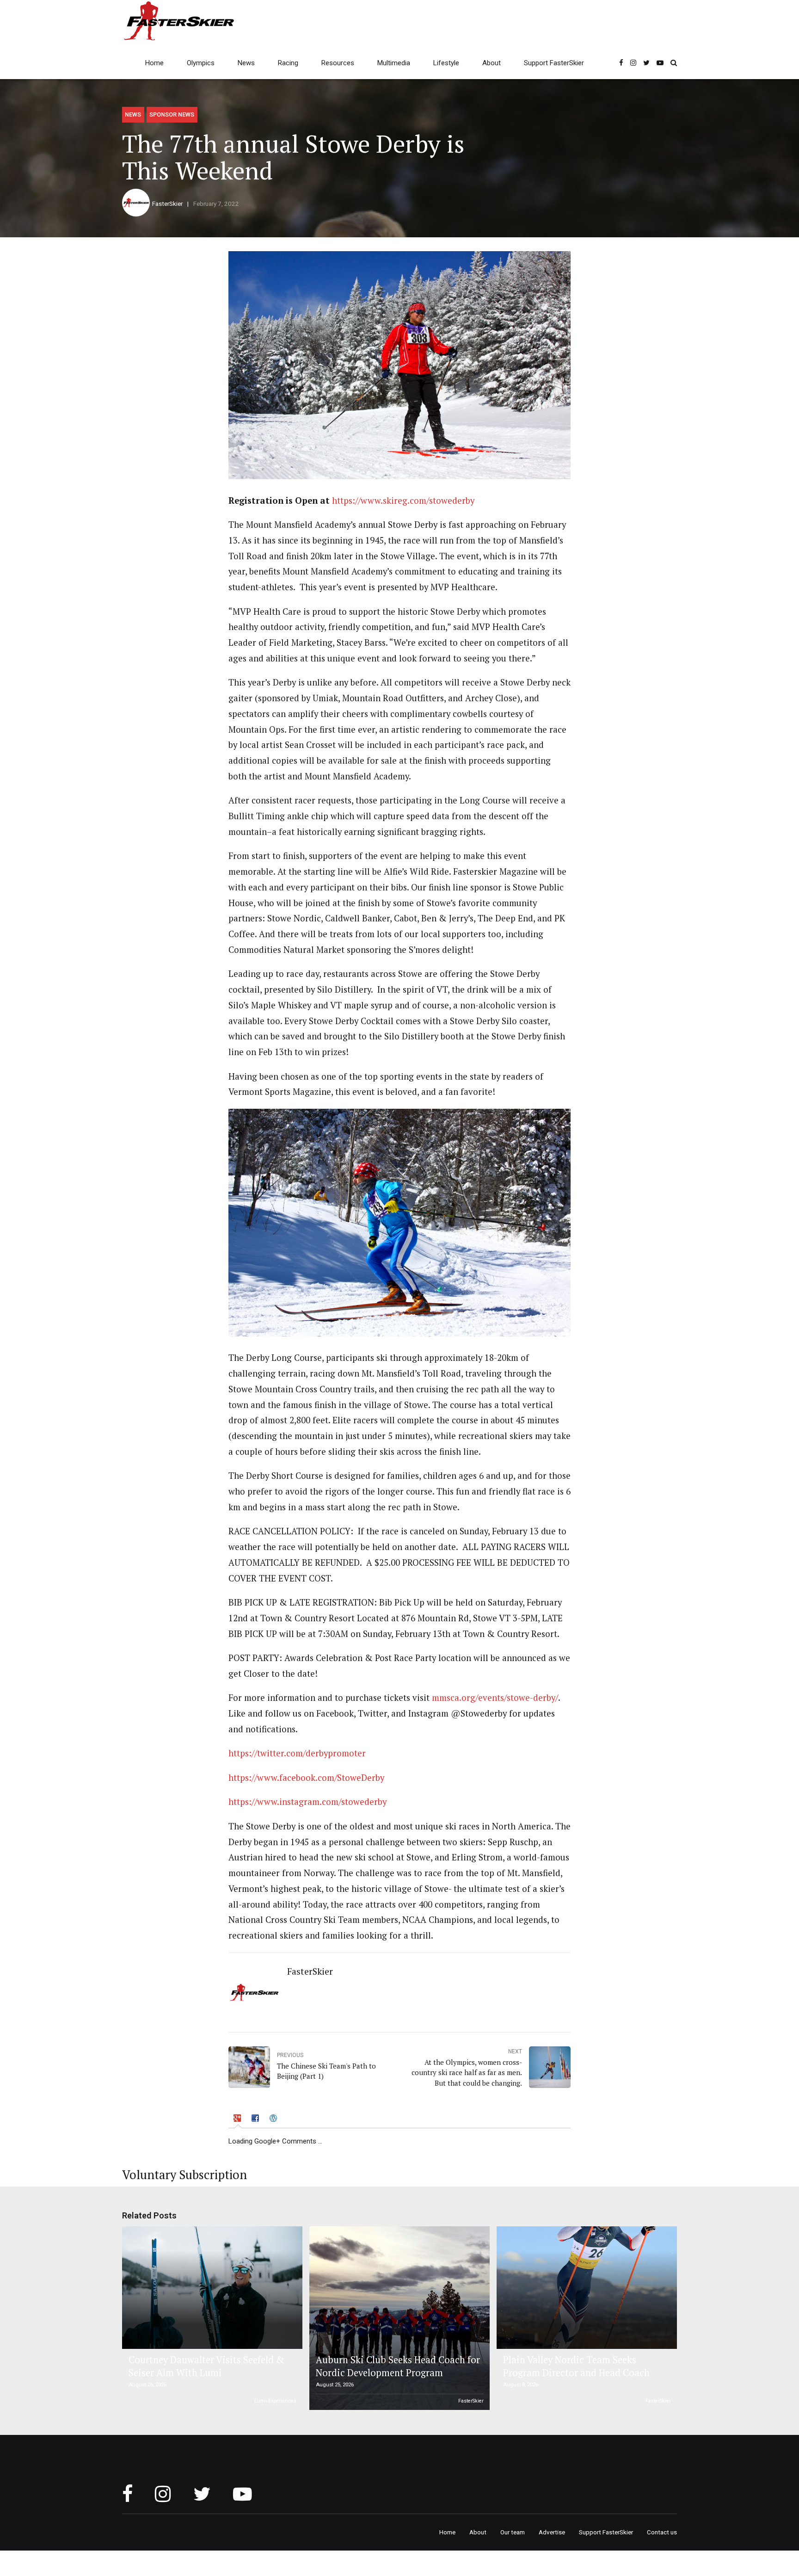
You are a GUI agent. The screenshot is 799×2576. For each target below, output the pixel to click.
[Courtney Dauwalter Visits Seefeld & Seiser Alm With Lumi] (211, 2288)
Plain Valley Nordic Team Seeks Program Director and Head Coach (576, 2366)
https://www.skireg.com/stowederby (403, 500)
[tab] (238, 2119)
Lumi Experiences (275, 2401)
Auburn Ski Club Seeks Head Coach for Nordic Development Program (398, 2366)
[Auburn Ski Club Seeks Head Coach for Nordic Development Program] (398, 2318)
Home (154, 63)
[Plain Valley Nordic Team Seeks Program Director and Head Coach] (585, 2288)
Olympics (201, 63)
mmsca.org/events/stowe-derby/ (494, 1698)
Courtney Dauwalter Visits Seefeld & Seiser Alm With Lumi (206, 2366)
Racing (288, 63)
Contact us (662, 2532)
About (492, 63)
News (246, 63)
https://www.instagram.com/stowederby (307, 1802)
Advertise (552, 2532)
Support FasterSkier (554, 63)
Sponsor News (172, 114)
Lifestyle (446, 63)
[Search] (674, 63)
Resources (338, 63)
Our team (513, 2532)
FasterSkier (167, 204)
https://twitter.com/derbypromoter (297, 1753)
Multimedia (394, 63)
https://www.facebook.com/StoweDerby (306, 1778)
